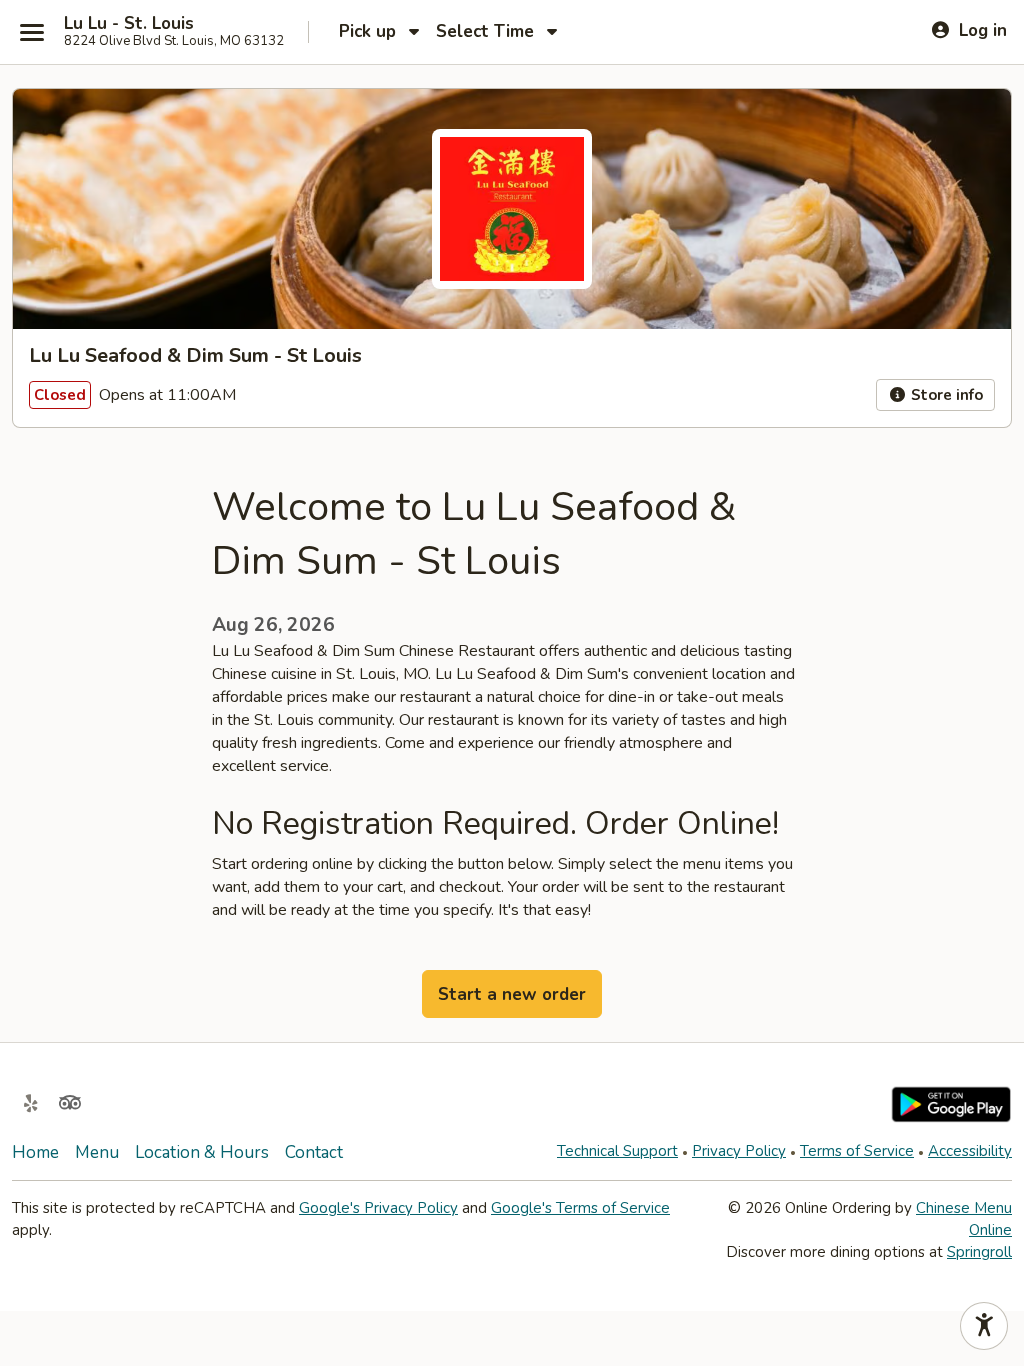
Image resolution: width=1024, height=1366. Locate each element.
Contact (314, 1152)
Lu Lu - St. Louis (129, 24)
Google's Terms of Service (580, 1208)
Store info (945, 395)
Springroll (979, 1252)
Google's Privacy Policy (378, 1208)
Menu (97, 1152)
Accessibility (970, 1151)
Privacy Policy (739, 1151)
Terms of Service (857, 1151)
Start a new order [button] (512, 994)
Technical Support (617, 1151)
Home (35, 1152)
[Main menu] (32, 32)
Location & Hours (202, 1152)
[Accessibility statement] (984, 1326)
